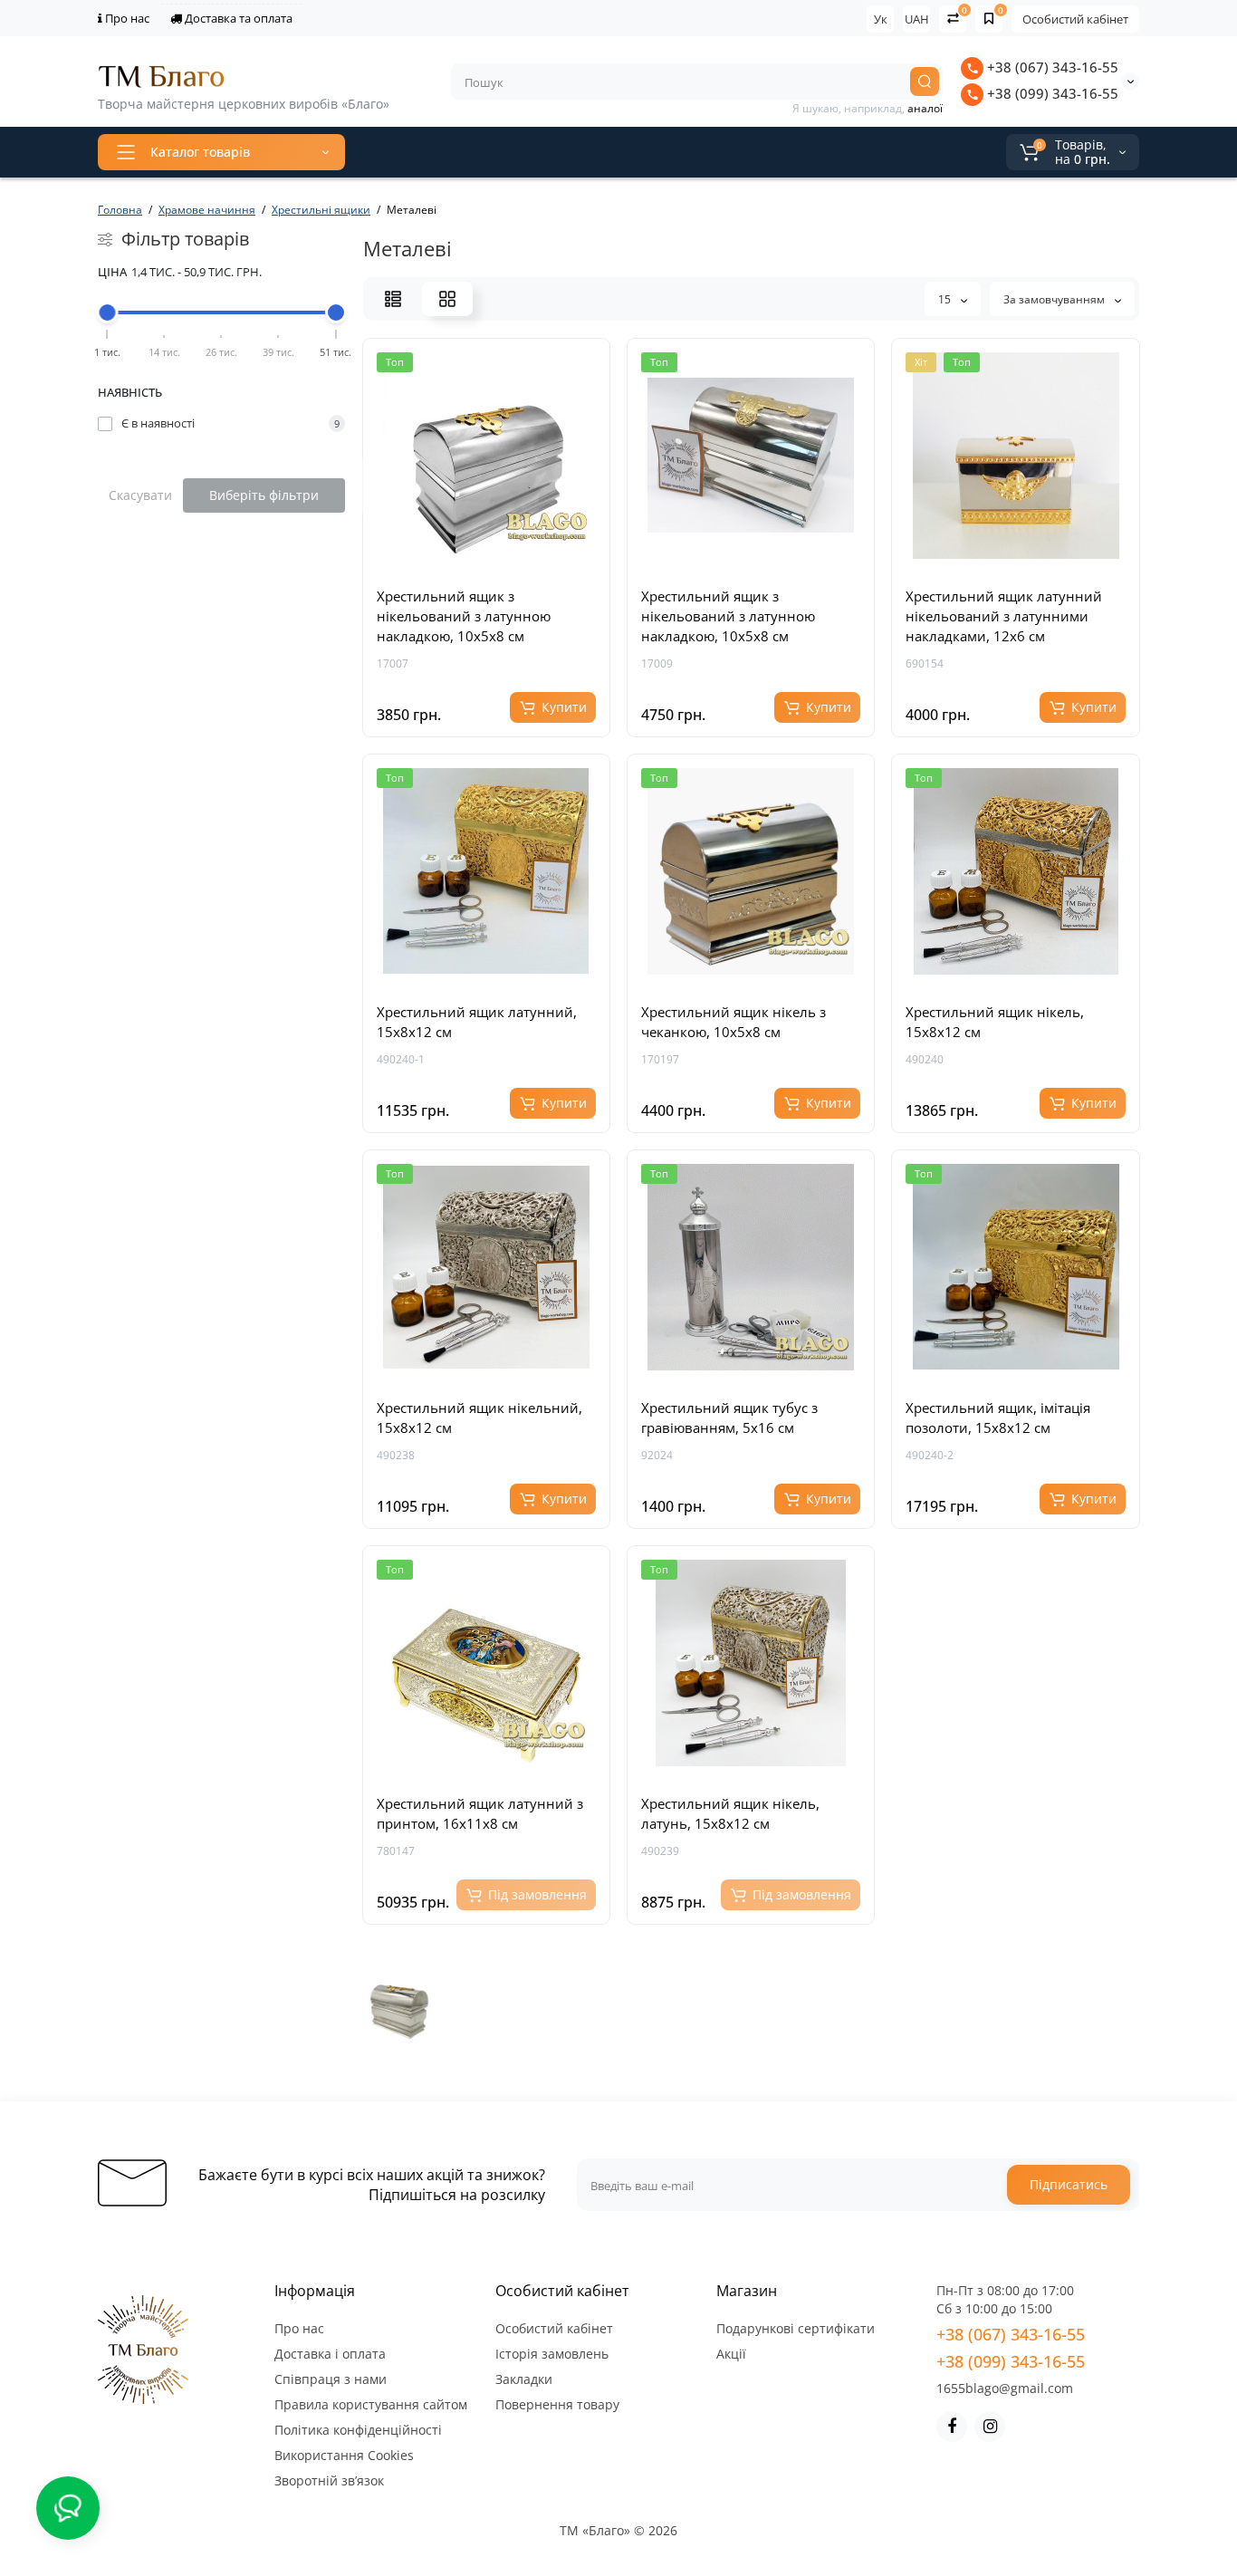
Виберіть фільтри (264, 495)
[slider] (108, 312)
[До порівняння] (506, 562)
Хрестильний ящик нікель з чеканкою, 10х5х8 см (734, 1022)
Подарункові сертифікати (796, 2328)
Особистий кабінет (1075, 19)
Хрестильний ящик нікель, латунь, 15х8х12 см (730, 1813)
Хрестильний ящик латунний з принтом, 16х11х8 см (480, 1813)
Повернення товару (557, 2404)
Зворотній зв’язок (329, 2480)
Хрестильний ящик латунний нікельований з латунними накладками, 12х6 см (1004, 616)
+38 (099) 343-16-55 (1051, 93)
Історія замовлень (552, 2354)
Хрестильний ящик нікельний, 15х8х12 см (479, 1418)
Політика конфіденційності (358, 2430)
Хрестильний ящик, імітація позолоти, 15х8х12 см (998, 1418)
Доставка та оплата (237, 18)
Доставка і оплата (330, 2354)
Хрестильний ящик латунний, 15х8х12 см (477, 1022)
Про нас (126, 18)
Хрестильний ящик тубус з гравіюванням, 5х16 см (729, 1418)
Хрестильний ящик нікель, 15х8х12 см (995, 1022)
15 (946, 299)
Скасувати (140, 495)
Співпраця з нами (331, 2379)
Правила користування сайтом (371, 2404)
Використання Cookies (344, 2455)
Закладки (524, 2379)
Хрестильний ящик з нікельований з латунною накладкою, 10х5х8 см (464, 616)
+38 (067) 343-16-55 (1051, 67)
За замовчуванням (1055, 299)
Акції (731, 2354)
